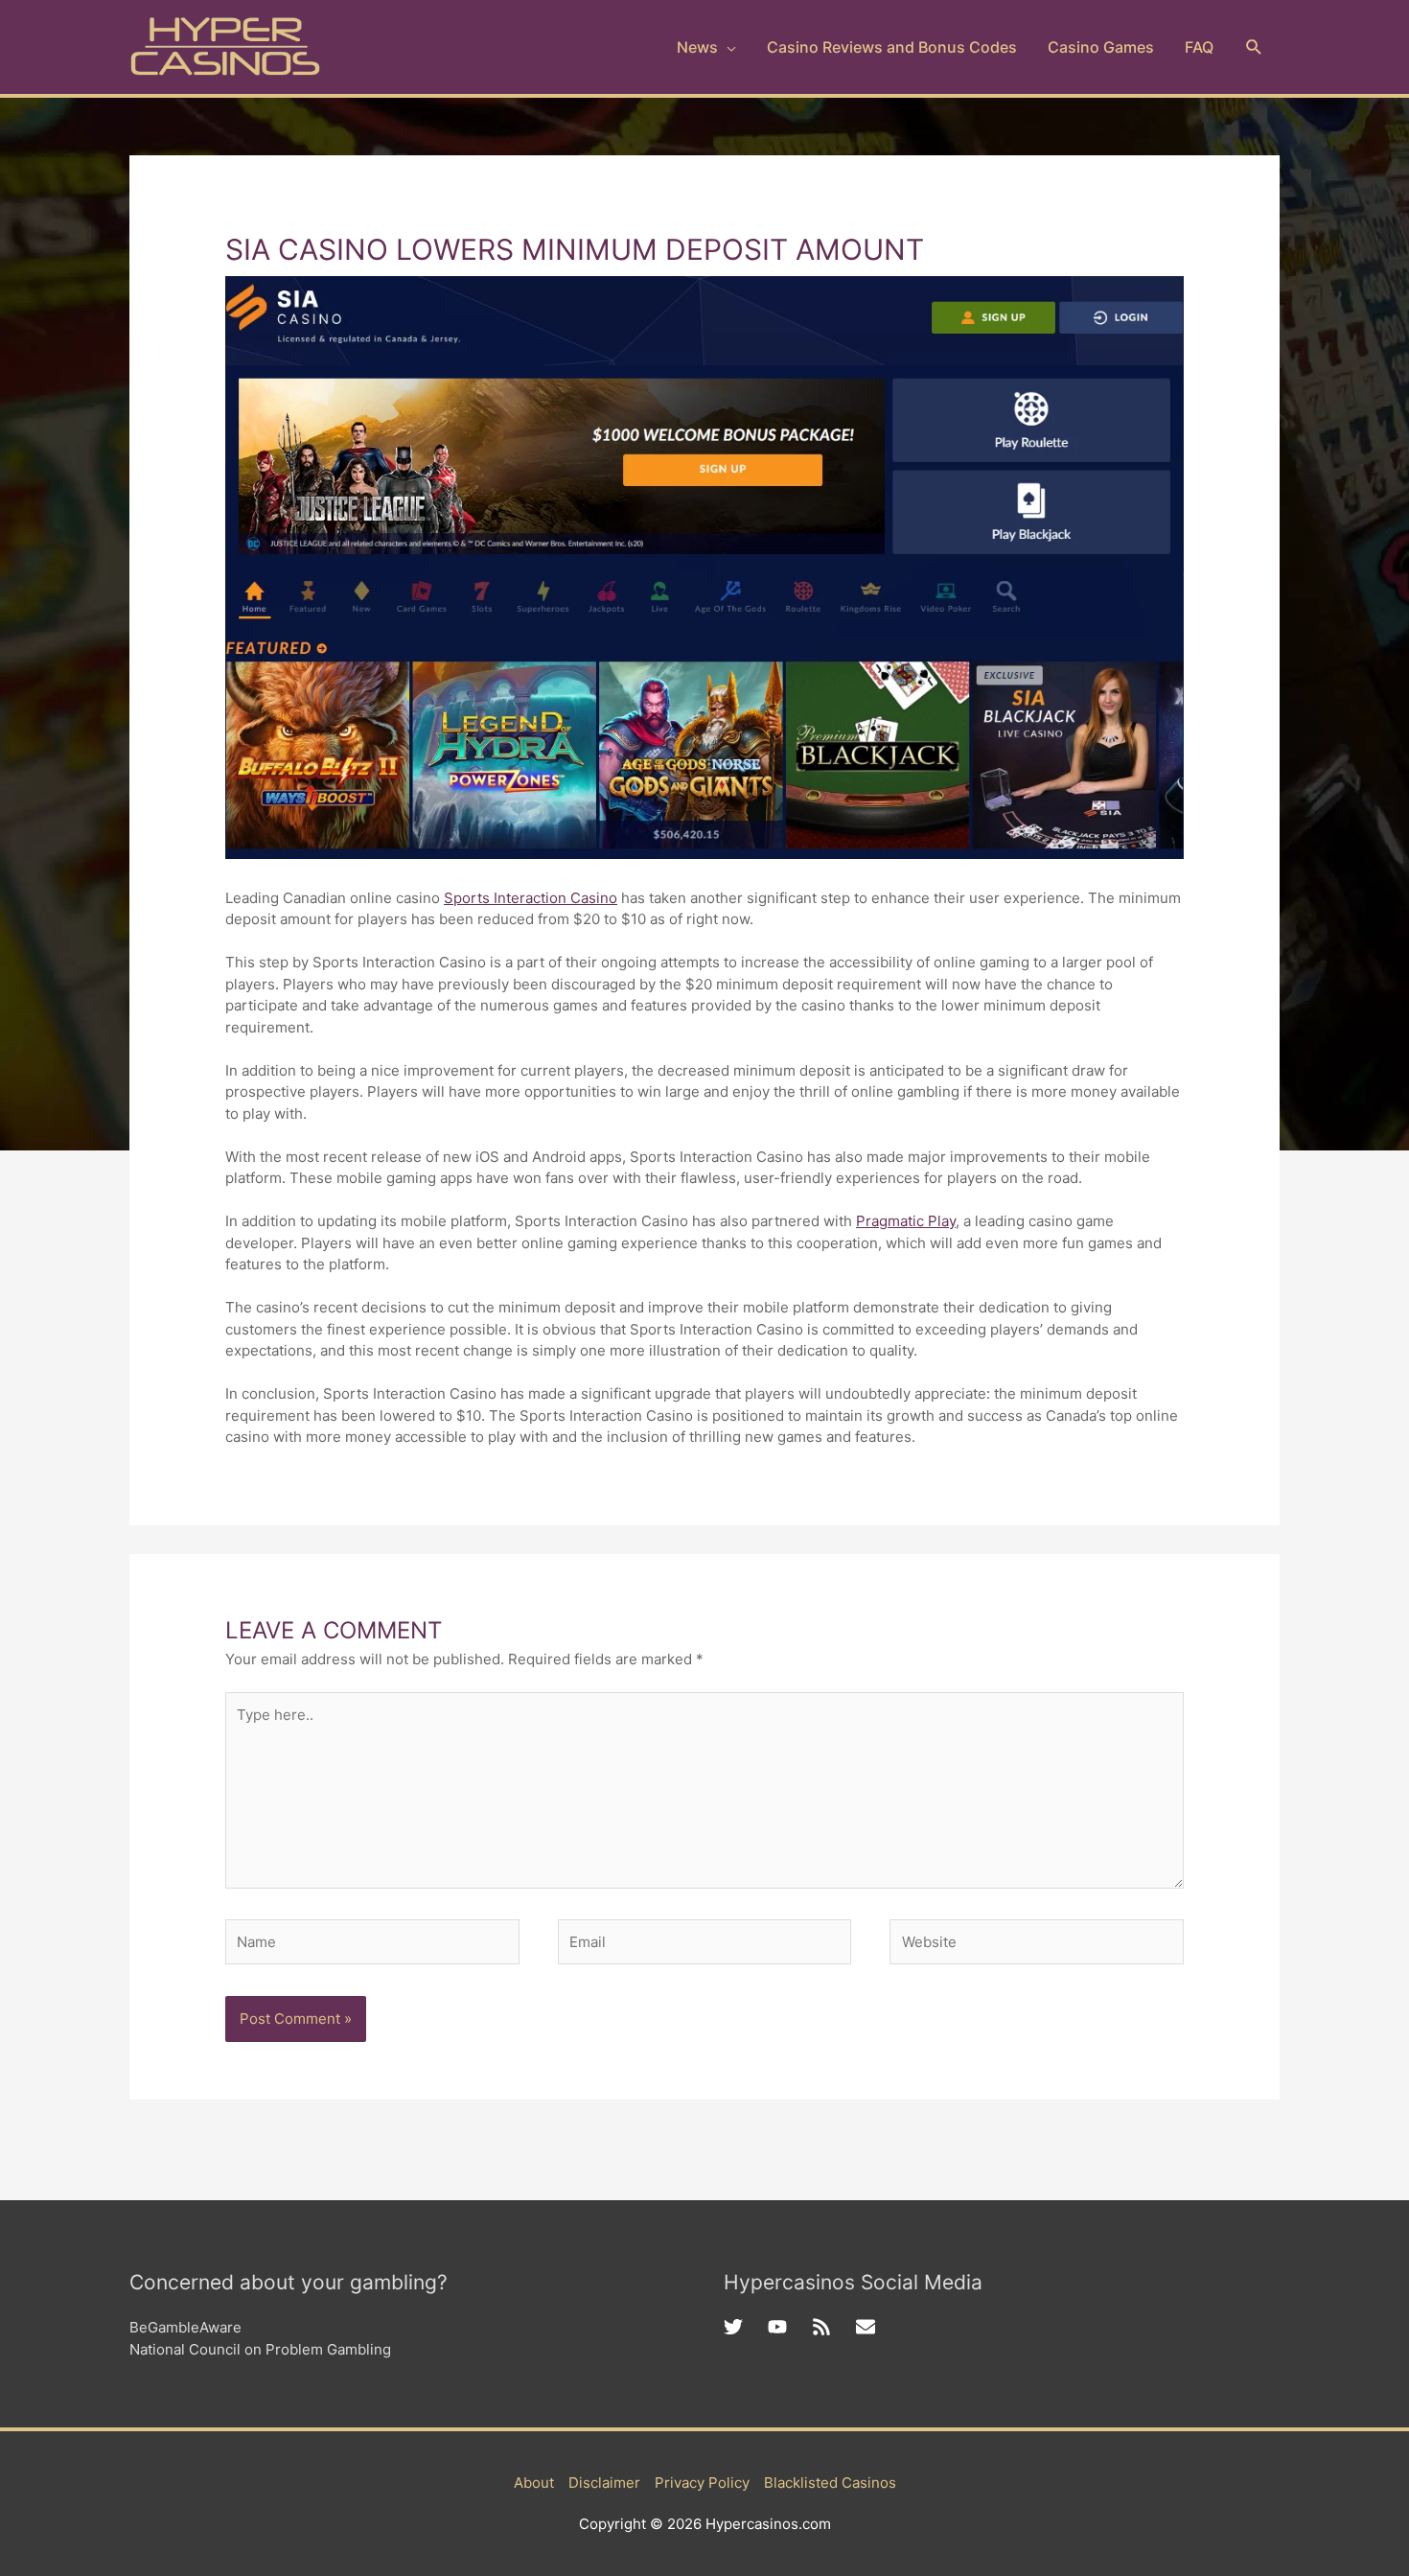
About (534, 2483)
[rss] (834, 2327)
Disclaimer (604, 2483)
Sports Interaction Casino (531, 898)
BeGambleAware (185, 2327)
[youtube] (790, 2327)
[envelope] (868, 2327)
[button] (1254, 47)
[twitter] (746, 2327)
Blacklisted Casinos (830, 2483)
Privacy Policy (702, 2483)
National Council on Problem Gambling (260, 2349)
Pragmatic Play (906, 1221)
